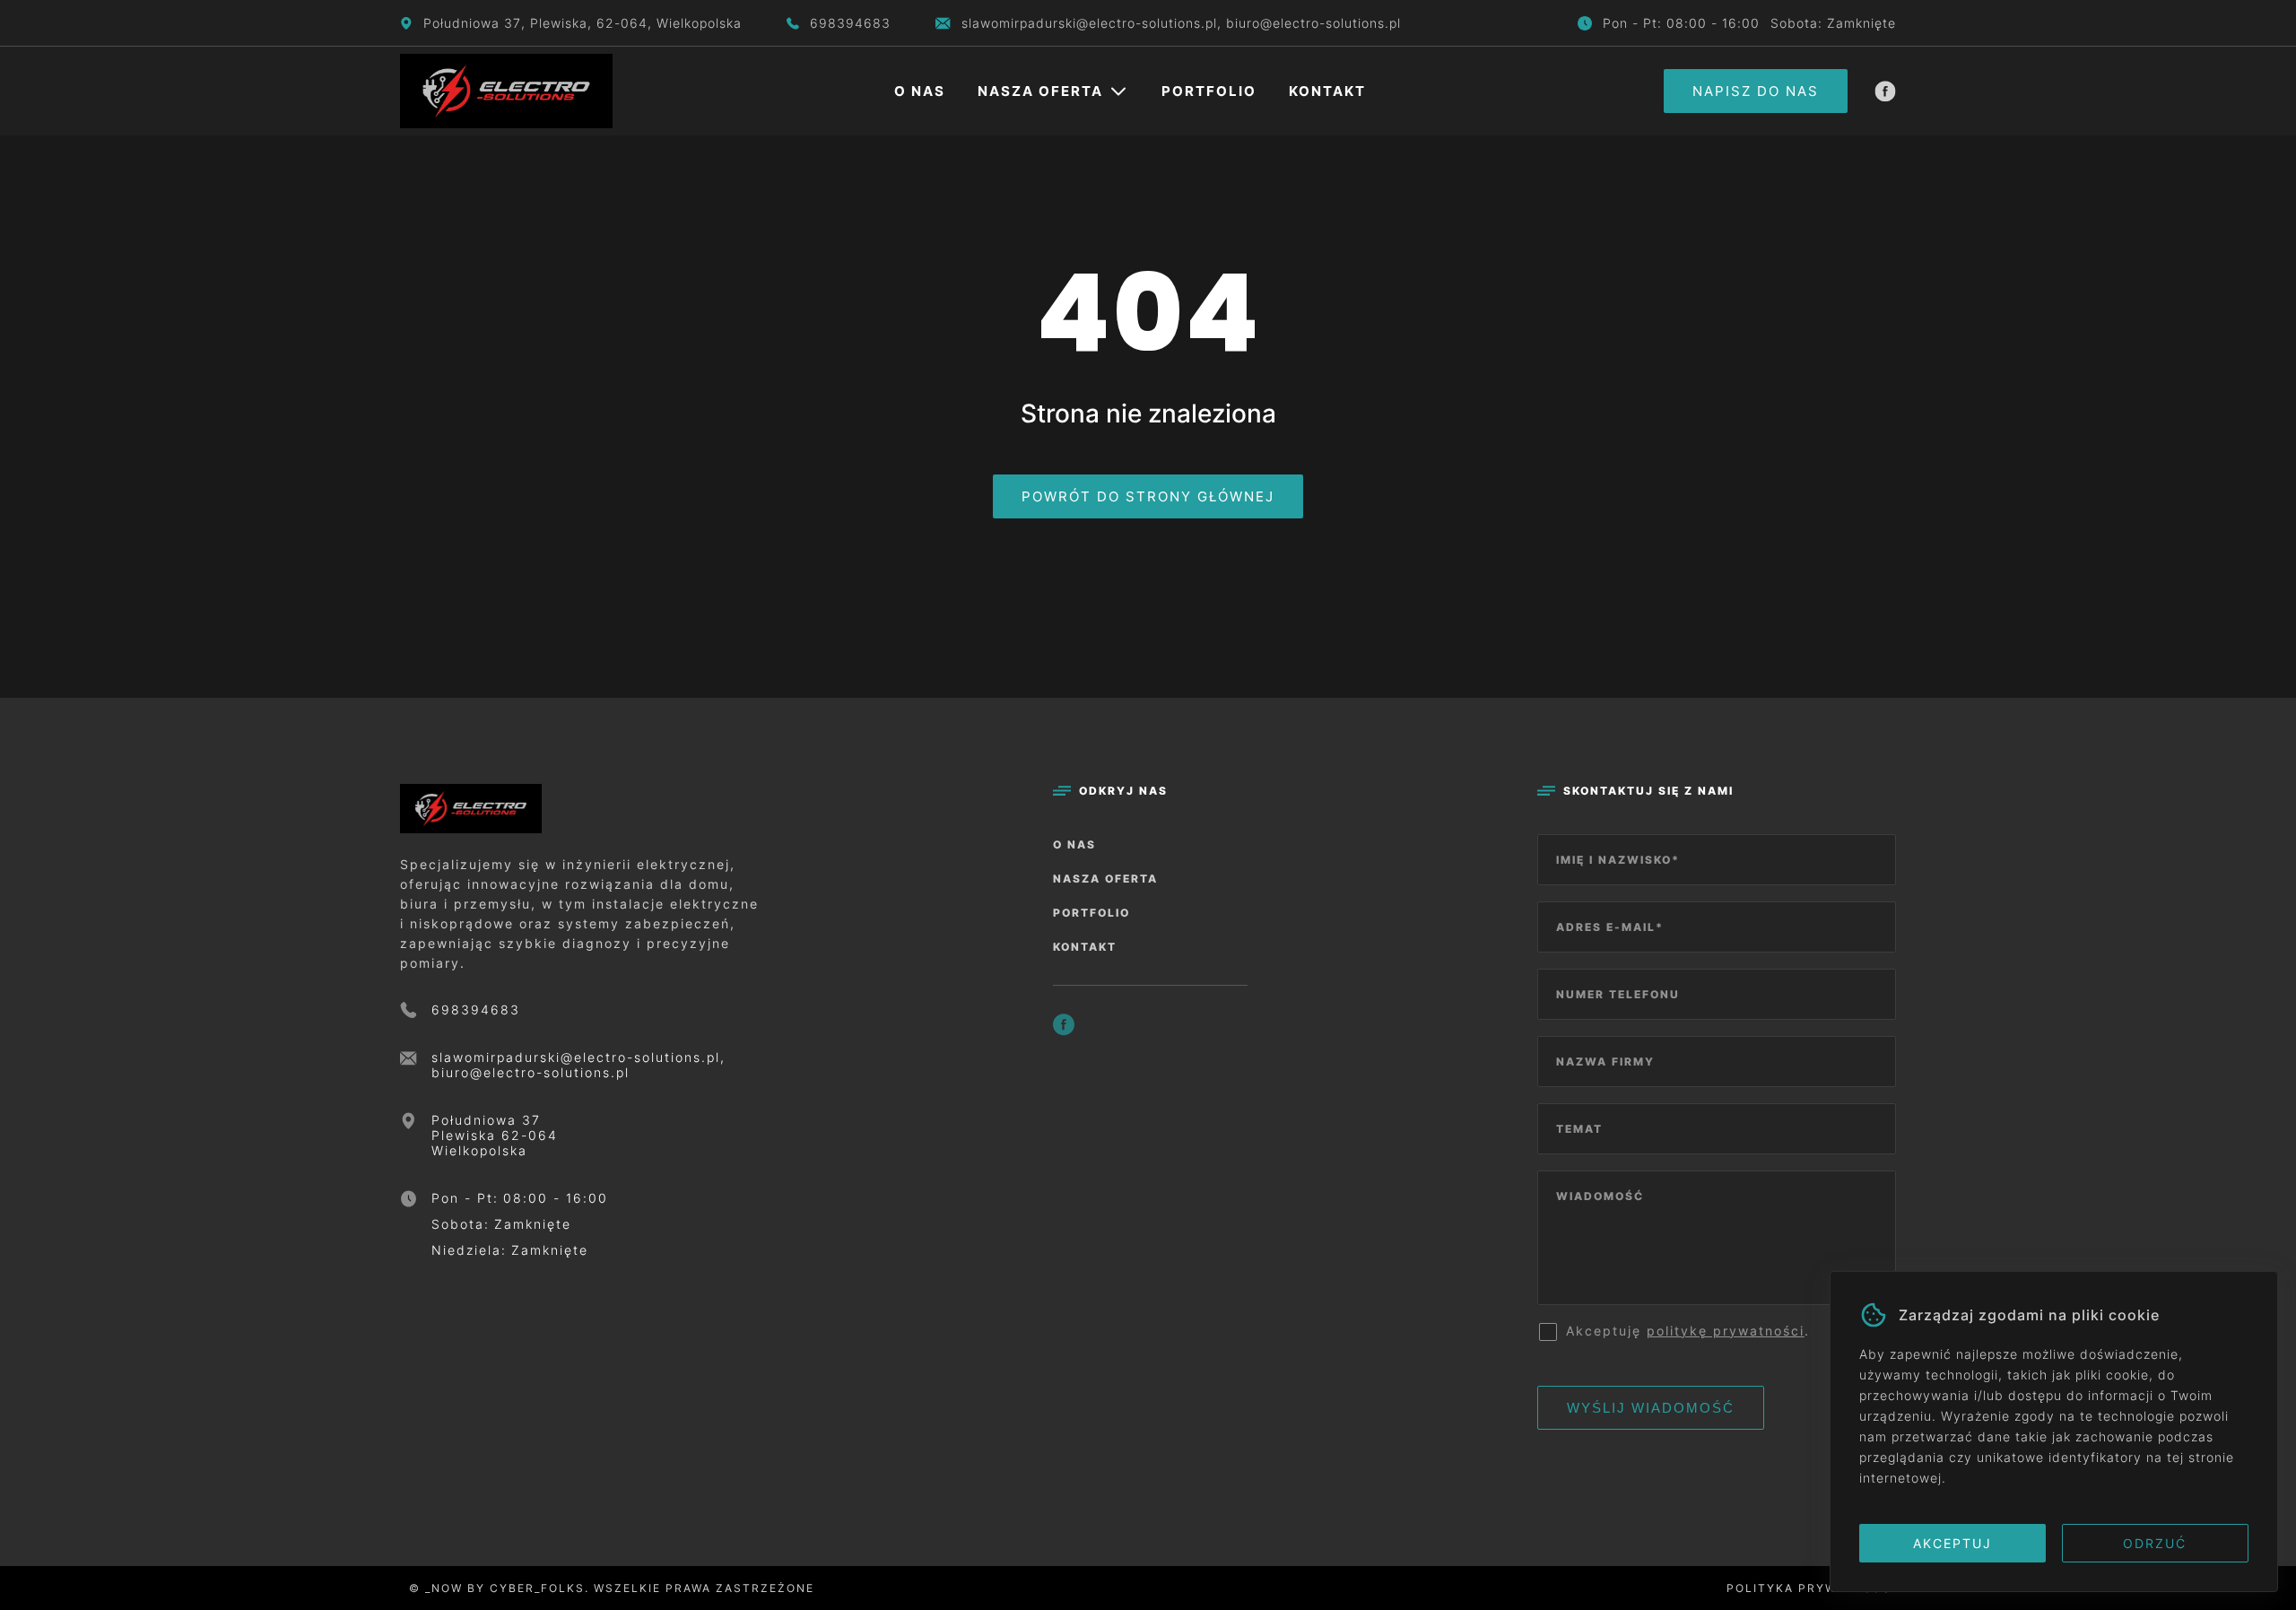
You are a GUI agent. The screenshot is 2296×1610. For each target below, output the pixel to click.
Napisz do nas (1756, 91)
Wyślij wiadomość (1651, 1408)
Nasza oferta (1040, 91)
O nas (920, 91)
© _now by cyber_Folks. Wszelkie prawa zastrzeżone (607, 1588)
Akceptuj (1952, 1543)
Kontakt (1327, 91)
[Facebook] (1885, 91)
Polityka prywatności (1811, 1588)
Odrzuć (2155, 1543)
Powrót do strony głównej (1148, 496)
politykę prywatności (1726, 1331)
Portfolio (1209, 91)
